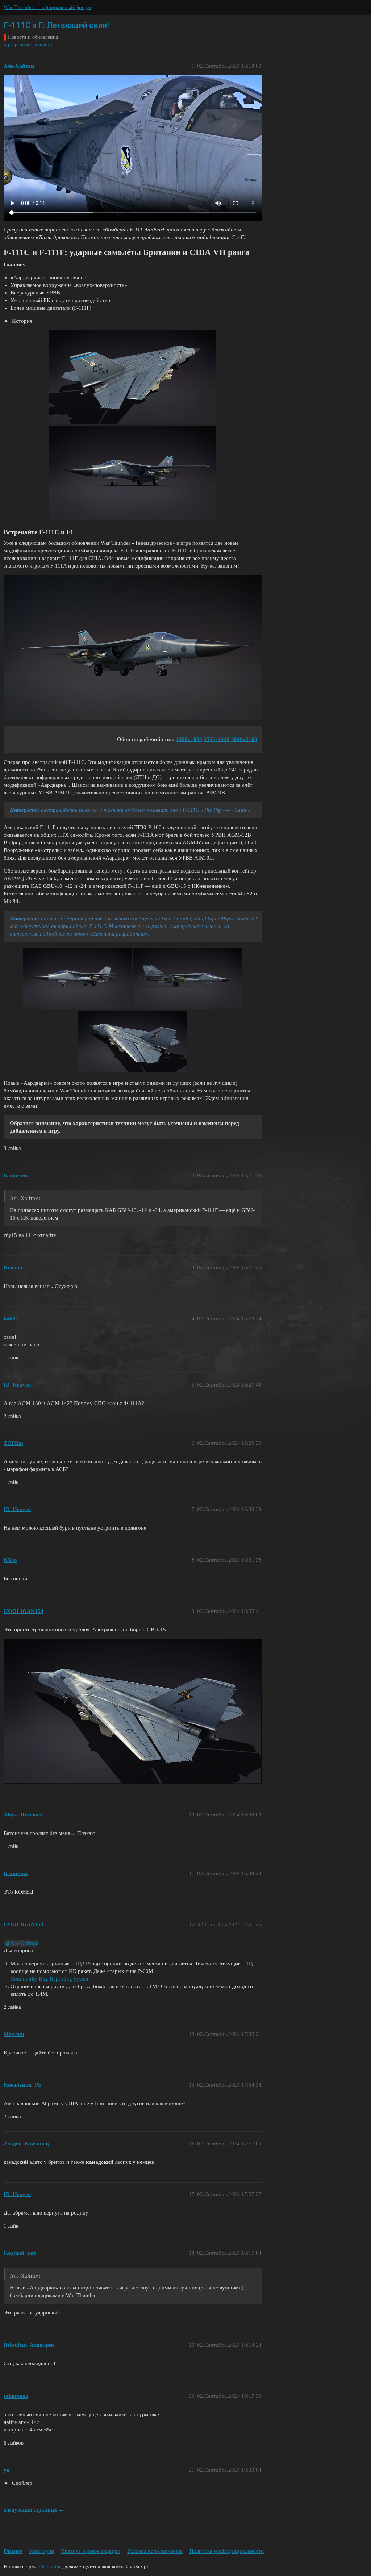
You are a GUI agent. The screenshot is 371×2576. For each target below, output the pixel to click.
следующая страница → (34, 2510)
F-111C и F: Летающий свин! (56, 25)
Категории (41, 2551)
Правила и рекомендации (91, 2551)
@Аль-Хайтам (21, 1943)
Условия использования (155, 2551)
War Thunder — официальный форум (47, 7)
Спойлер (21, 2483)
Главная (13, 2551)
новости (43, 45)
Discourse (50, 2567)
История (21, 321)
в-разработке (18, 45)
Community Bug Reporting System (50, 1979)
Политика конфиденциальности (227, 2551)
